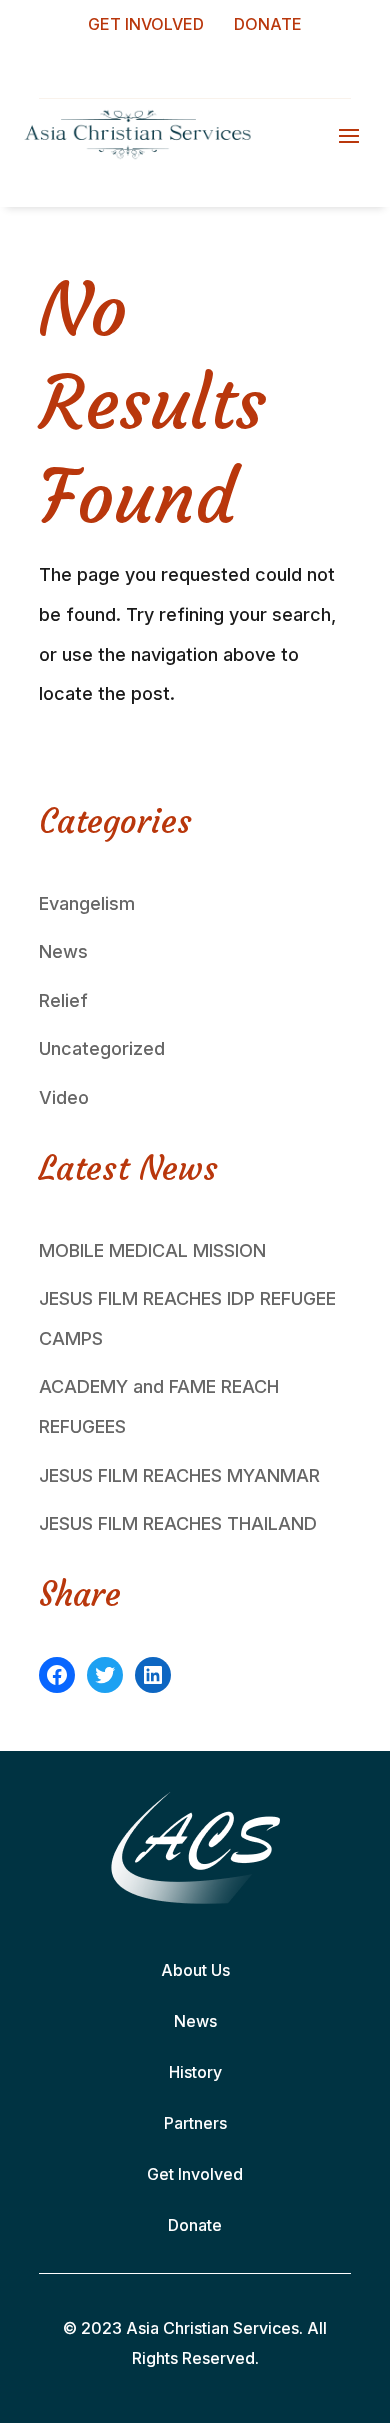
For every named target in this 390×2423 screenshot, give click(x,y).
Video (64, 1097)
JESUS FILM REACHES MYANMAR (179, 1475)
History (195, 2072)
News (63, 951)
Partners (195, 2123)
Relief (63, 1000)
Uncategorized (102, 1048)
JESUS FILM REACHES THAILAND (178, 1523)
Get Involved (195, 2174)
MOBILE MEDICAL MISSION (152, 1250)
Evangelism (87, 903)
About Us (195, 1970)
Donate (195, 2225)
